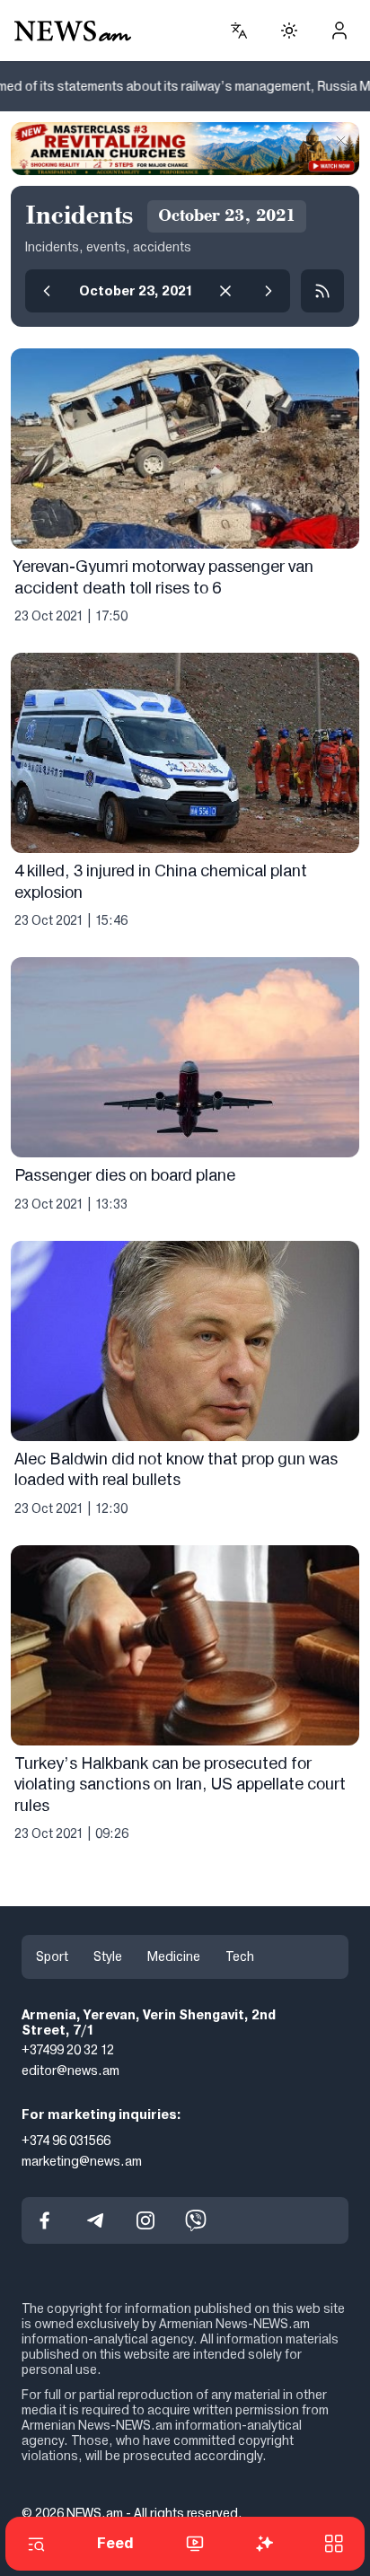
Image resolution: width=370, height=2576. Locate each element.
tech (240, 1956)
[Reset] (225, 291)
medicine (174, 1956)
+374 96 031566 (66, 2141)
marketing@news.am (82, 2160)
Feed (115, 2543)
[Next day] (269, 291)
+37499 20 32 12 (68, 2050)
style (108, 1956)
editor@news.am (70, 2070)
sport (52, 1956)
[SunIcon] (289, 31)
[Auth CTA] (339, 31)
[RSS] (322, 291)
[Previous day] (47, 291)
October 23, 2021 (136, 291)
